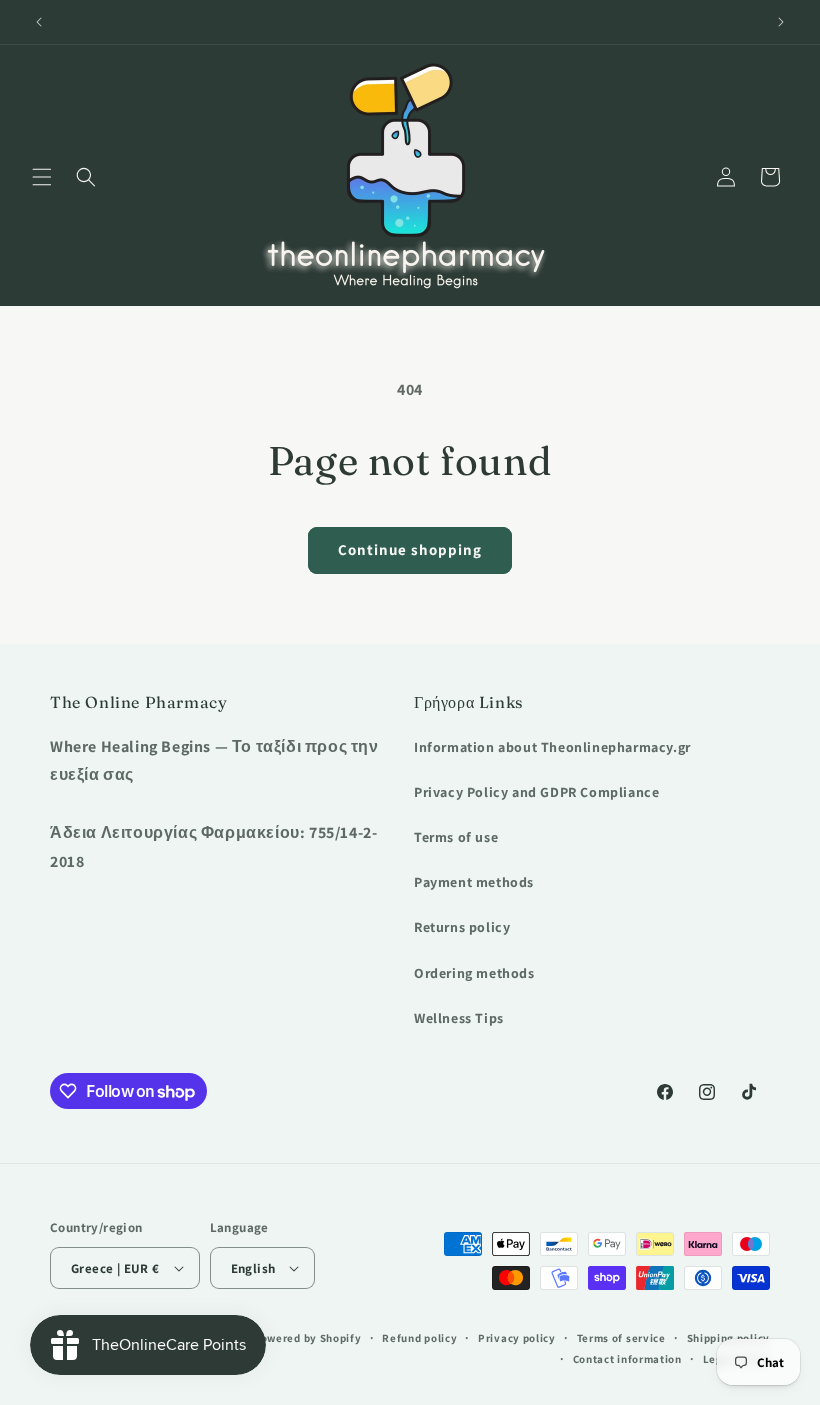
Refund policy (419, 1338)
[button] (42, 177)
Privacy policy (517, 1338)
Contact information (627, 1359)
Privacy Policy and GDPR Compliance (536, 792)
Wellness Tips (459, 1018)
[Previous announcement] (39, 22)
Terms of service (621, 1338)
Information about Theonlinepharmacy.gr (552, 747)
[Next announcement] (781, 22)
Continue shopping (410, 549)
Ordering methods (474, 973)
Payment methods (474, 882)
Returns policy (462, 927)
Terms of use (456, 837)
